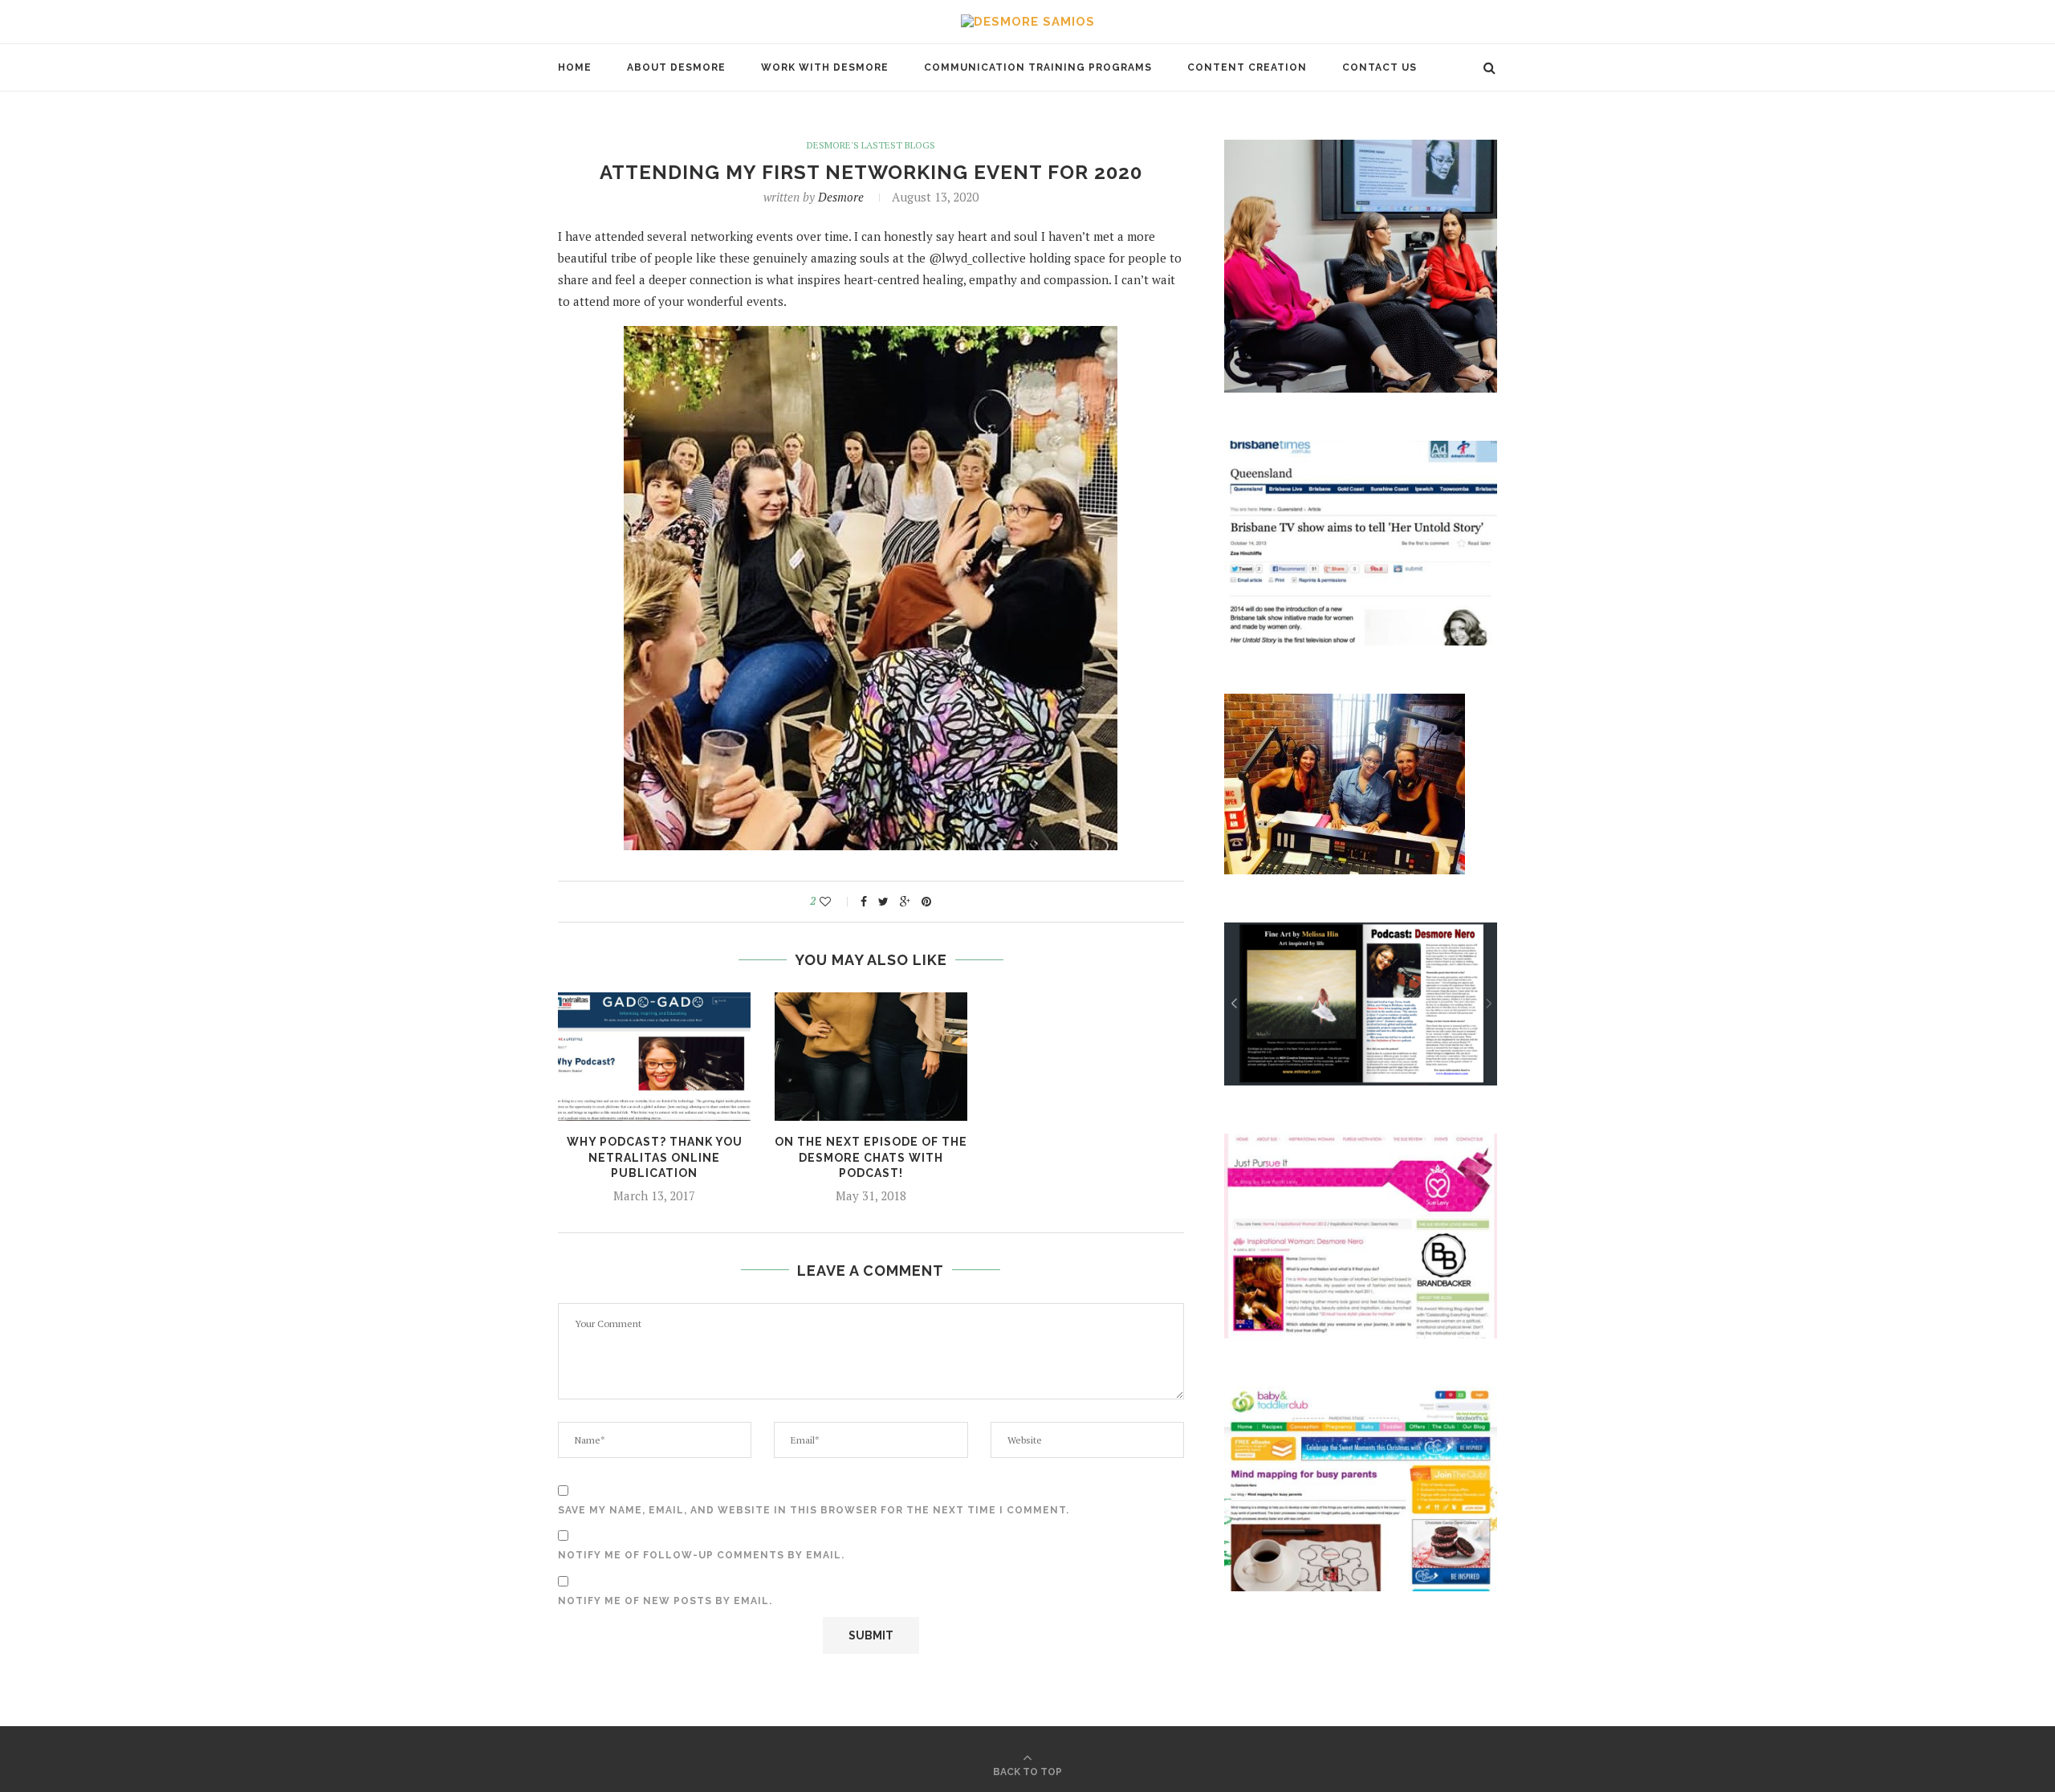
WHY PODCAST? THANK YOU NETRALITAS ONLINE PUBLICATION (655, 1157)
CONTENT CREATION (1247, 67)
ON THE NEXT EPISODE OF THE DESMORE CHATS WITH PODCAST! (871, 1157)
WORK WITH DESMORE (825, 67)
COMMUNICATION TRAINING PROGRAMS (1038, 67)
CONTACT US (1379, 67)
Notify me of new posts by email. (665, 1601)
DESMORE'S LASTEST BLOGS (871, 145)
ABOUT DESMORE (676, 67)
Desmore (841, 197)
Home (575, 67)
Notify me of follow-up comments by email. (701, 1555)
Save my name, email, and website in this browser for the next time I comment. (814, 1510)
